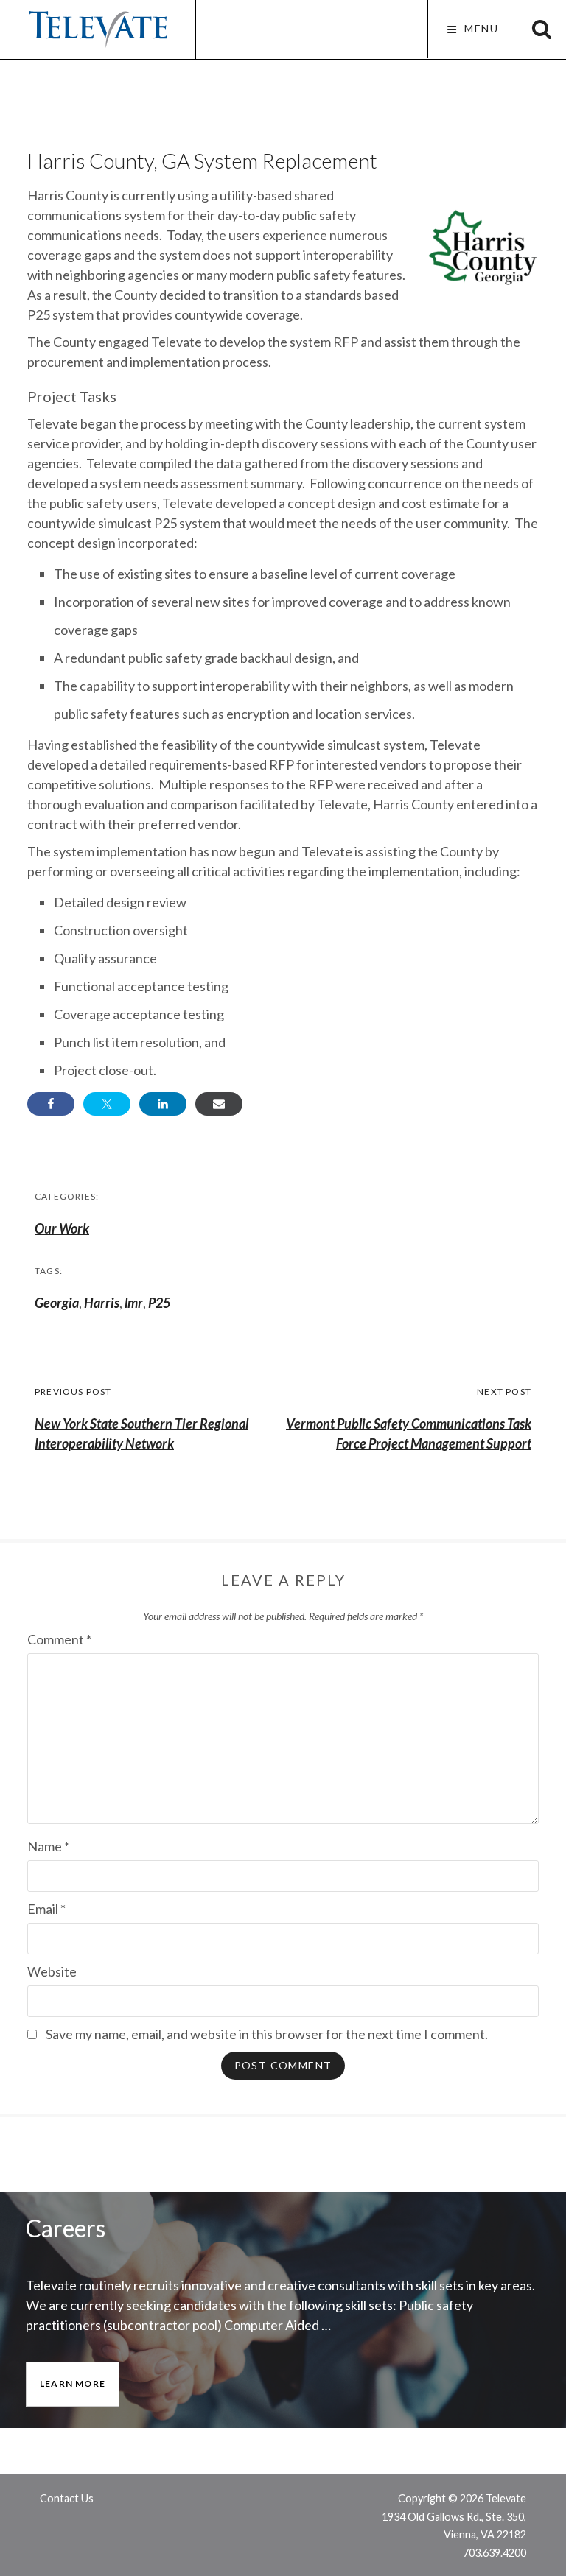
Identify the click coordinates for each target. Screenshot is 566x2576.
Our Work (62, 1228)
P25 (159, 1303)
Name (48, 1846)
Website (52, 1971)
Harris (102, 1303)
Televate (98, 29)
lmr (134, 1303)
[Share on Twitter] (107, 1104)
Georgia (57, 1303)
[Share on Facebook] (51, 1104)
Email (46, 1909)
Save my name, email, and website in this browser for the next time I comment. (267, 2034)
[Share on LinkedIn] (163, 1104)
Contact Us (67, 2498)
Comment (59, 1639)
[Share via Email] (219, 1104)
